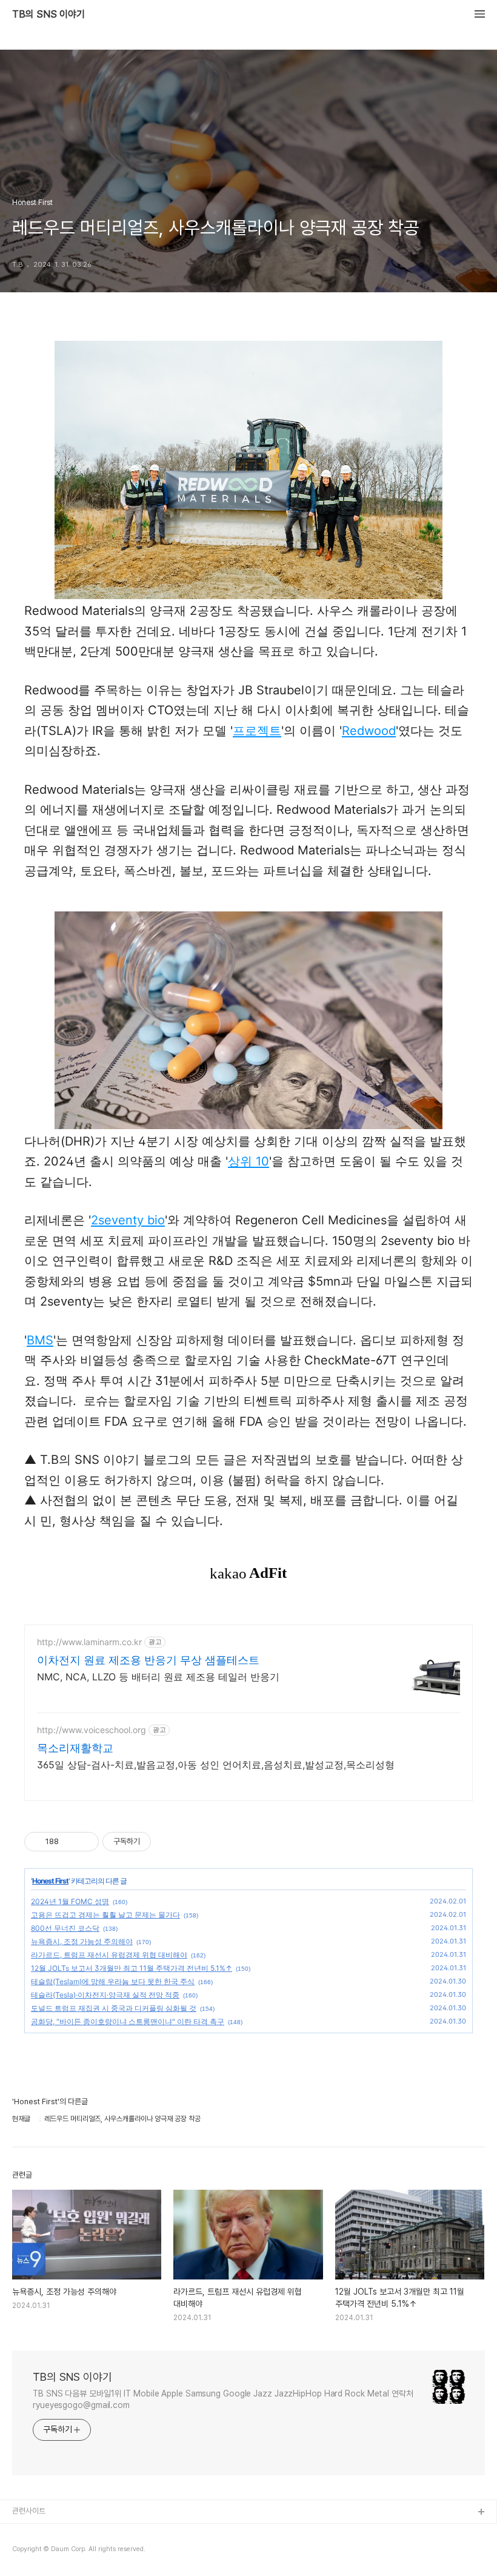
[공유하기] (70, 1842)
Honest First (50, 1881)
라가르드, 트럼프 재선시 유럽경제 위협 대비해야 (109, 1955)
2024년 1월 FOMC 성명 (70, 1901)
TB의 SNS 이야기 (48, 15)
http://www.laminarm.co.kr (89, 1642)
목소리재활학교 (75, 1748)
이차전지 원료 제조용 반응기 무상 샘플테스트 (148, 1660)
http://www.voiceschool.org (92, 1730)
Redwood (369, 731)
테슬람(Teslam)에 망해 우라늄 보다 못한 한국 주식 (113, 1981)
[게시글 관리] (85, 1842)
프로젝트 (257, 731)
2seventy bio (128, 1220)
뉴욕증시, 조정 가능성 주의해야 (82, 1941)
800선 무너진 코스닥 (65, 1928)
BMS (40, 1340)
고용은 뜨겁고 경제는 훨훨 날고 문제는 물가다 (105, 1915)
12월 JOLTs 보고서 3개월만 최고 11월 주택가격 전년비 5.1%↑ (132, 1968)
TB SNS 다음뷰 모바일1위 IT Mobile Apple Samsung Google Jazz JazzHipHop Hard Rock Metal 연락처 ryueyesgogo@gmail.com (223, 2399)
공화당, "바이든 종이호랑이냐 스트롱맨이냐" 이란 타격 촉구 (128, 2021)
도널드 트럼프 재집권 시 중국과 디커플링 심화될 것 (114, 2008)
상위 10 (248, 1161)
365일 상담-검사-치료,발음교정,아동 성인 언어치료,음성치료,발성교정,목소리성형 (216, 1765)
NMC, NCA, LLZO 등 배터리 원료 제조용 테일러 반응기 (158, 1677)
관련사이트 (29, 2511)
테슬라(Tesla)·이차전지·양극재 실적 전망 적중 (105, 1995)
